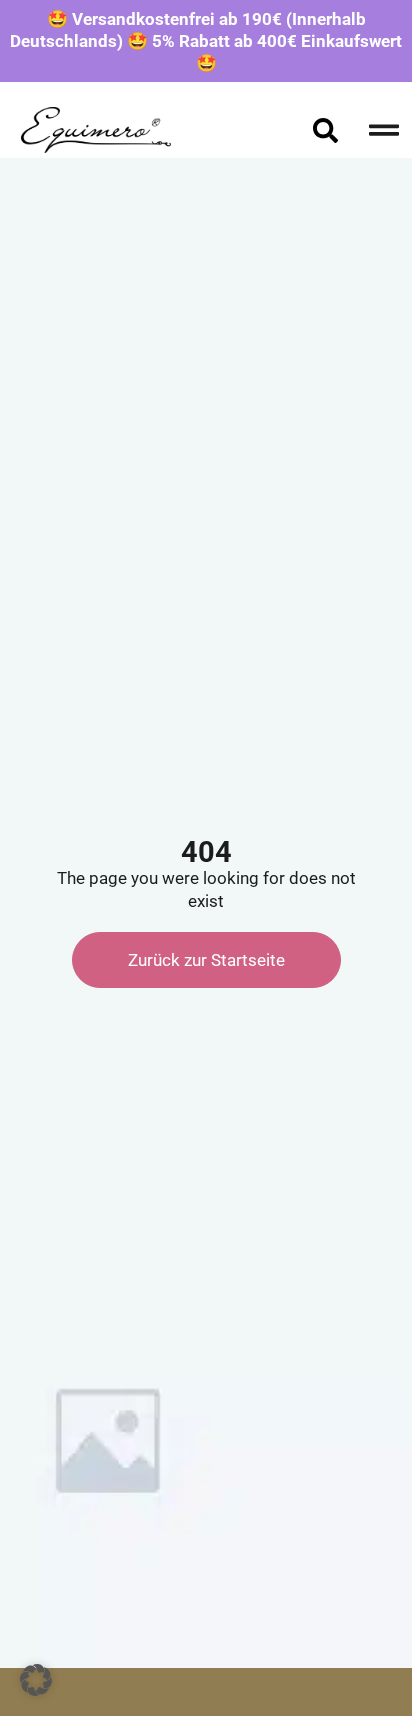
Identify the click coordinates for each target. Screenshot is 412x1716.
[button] (36, 1680)
